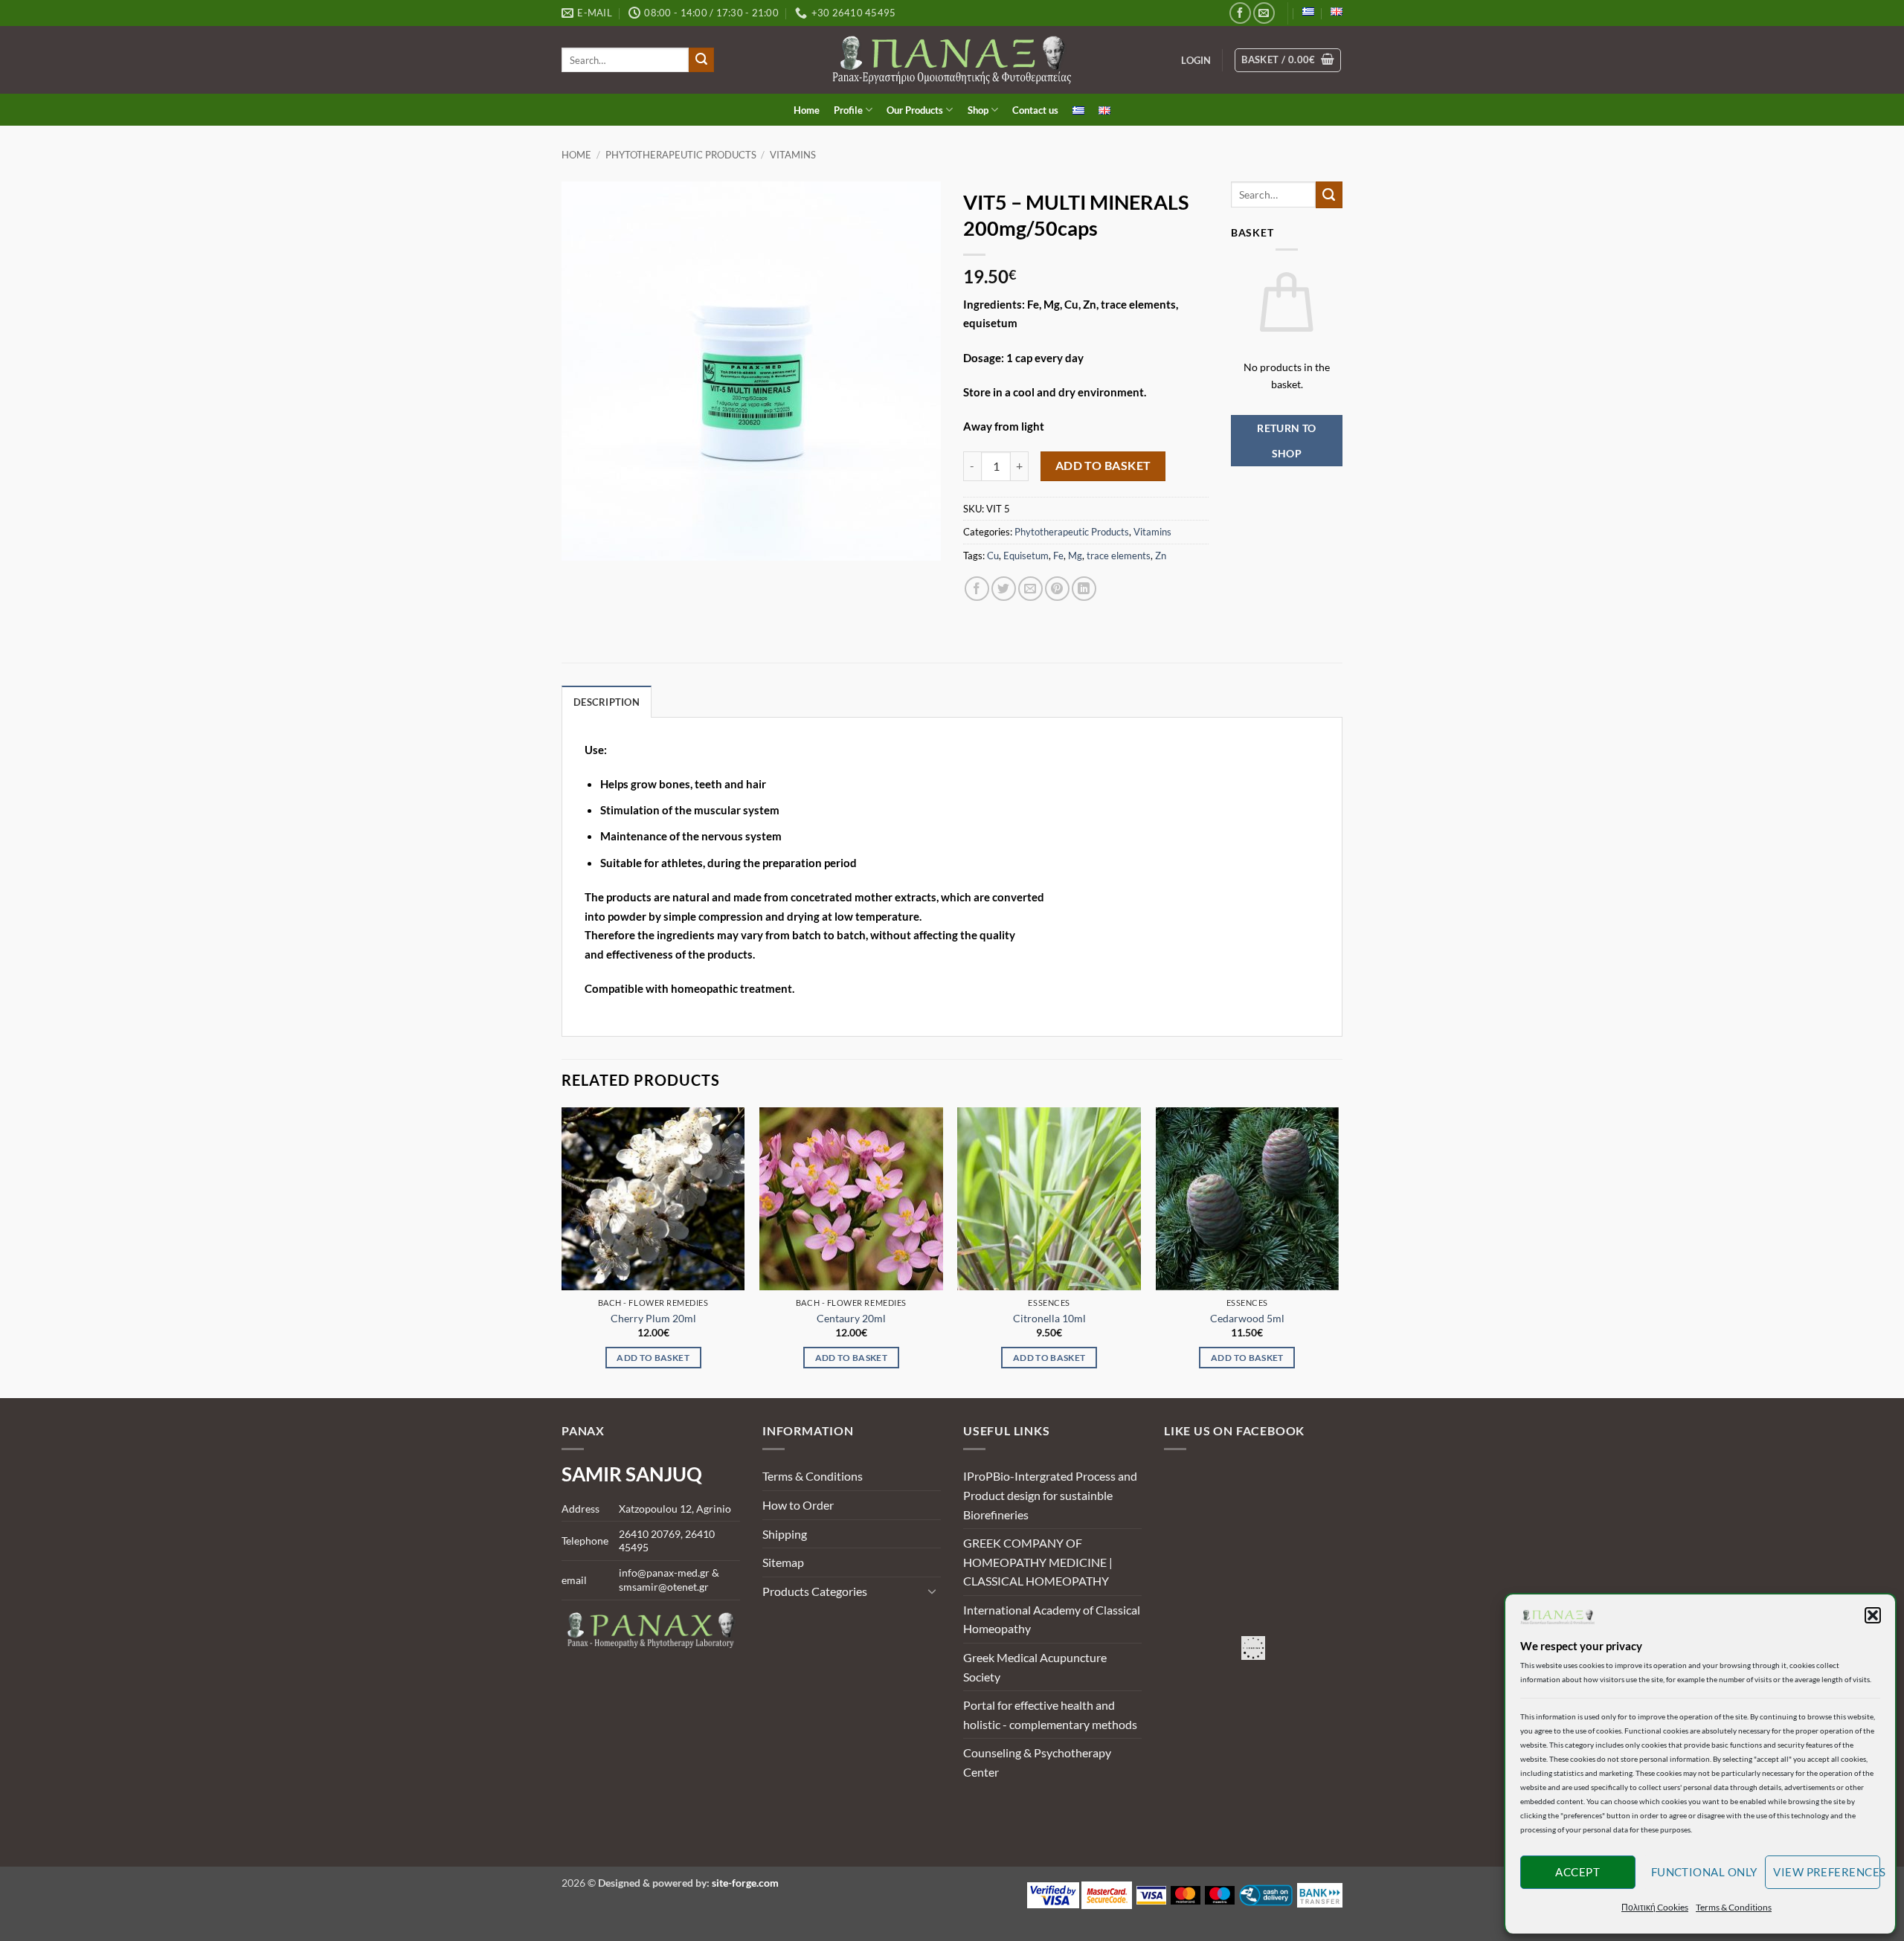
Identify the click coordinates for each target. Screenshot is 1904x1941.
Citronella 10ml (1049, 1318)
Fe (1058, 556)
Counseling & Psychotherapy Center (1037, 1762)
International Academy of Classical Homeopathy (1052, 1619)
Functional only (1704, 1872)
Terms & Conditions (1734, 1907)
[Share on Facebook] (977, 589)
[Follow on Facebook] (1240, 13)
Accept (1577, 1872)
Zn (1161, 556)
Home (807, 110)
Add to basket (1103, 466)
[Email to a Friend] (1030, 589)
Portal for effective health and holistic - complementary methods (1050, 1715)
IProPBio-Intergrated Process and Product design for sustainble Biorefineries (1050, 1495)
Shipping (785, 1534)
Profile (848, 110)
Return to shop (1287, 441)
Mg (1075, 556)
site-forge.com (745, 1883)
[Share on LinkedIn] (1084, 589)
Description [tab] (607, 702)
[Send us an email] (1264, 13)
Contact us (1035, 110)
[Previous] (562, 1252)
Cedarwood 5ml (1247, 1318)
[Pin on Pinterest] (1057, 589)
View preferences (1827, 1872)
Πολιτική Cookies (1655, 1907)
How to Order (798, 1505)
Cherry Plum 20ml (653, 1318)
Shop (978, 110)
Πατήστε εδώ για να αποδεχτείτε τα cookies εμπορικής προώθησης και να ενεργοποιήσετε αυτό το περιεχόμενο (1257, 1648)
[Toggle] (932, 1591)
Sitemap (783, 1562)
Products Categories (815, 1591)
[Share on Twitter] (1004, 589)
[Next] (1338, 1252)
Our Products (915, 110)
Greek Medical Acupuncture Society (1035, 1667)
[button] (1873, 1615)
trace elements (1119, 556)
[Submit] (701, 60)
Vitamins (793, 155)
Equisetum (1026, 556)
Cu (993, 556)
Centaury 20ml (851, 1318)
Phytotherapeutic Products (681, 155)
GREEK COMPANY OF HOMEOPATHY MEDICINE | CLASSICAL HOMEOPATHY (1038, 1562)
